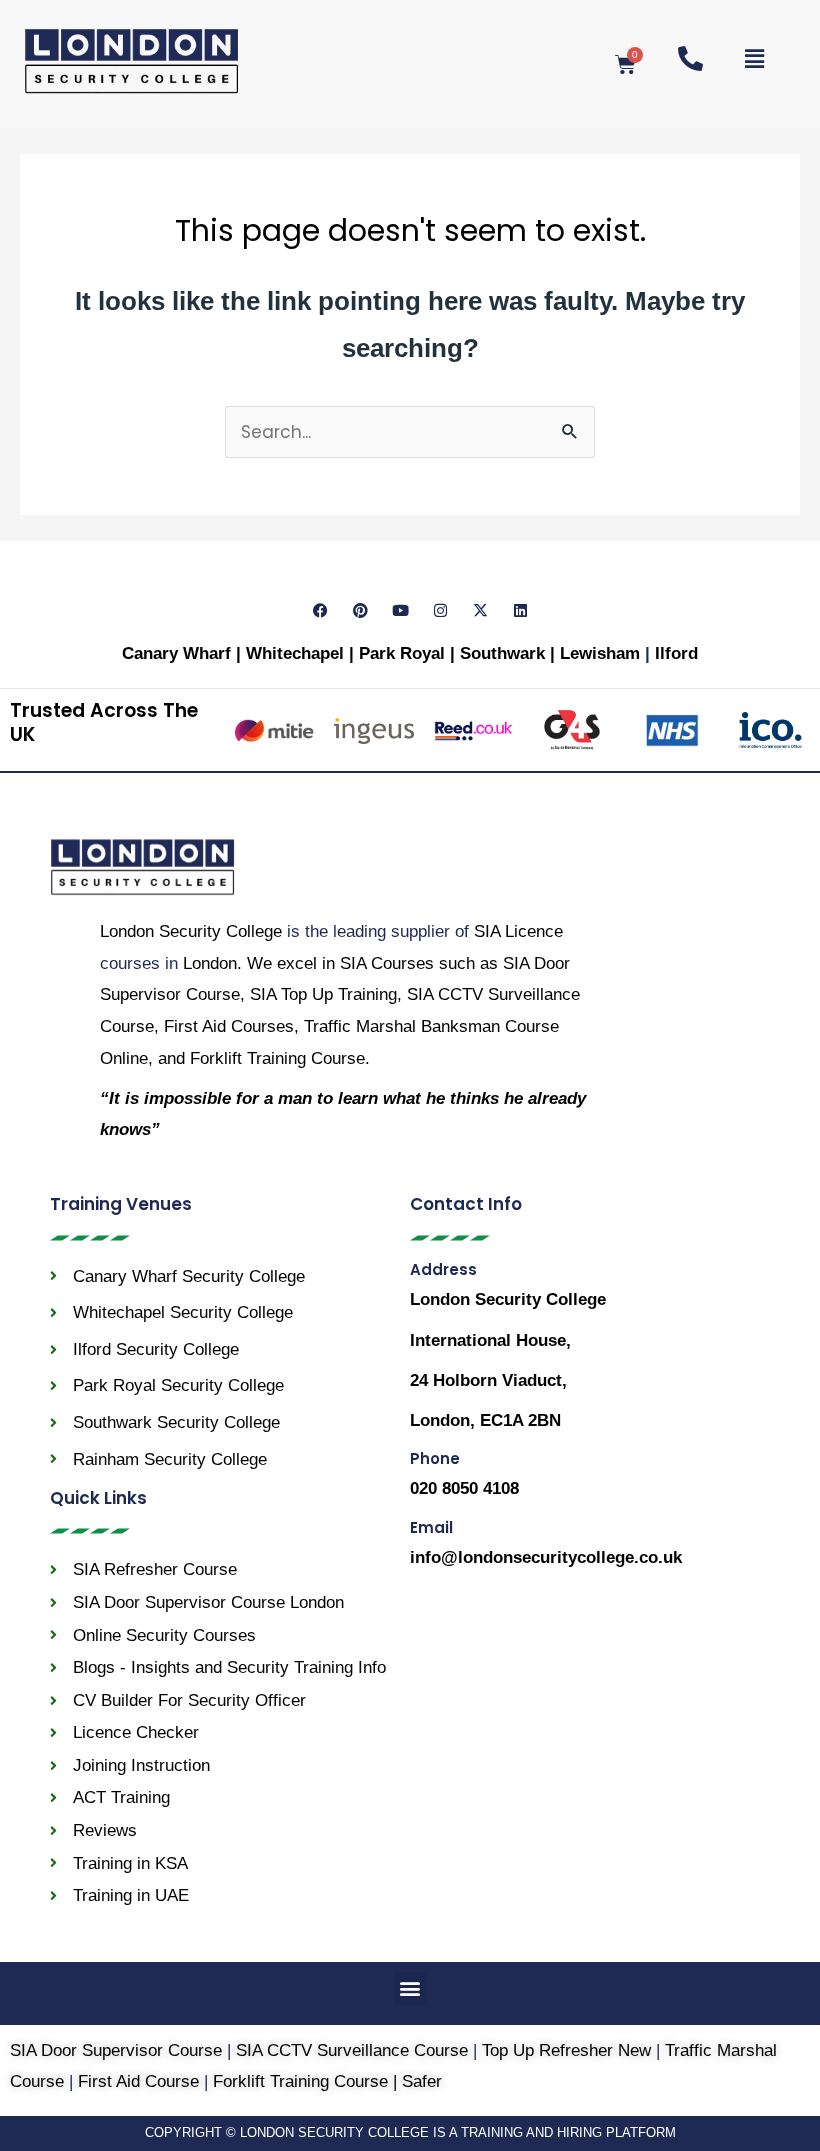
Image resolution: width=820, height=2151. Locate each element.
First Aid (229, 1026)
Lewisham (602, 653)
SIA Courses (387, 963)
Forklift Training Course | (307, 2081)
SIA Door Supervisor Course (116, 2050)
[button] (410, 1988)
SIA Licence (518, 931)
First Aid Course (138, 2081)
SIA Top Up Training (323, 994)
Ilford (676, 653)
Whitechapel (295, 653)
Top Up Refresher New (566, 2050)
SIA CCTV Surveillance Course (352, 2050)
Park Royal (402, 653)
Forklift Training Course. (280, 1058)
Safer (422, 2081)
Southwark (505, 653)
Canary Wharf (176, 653)
